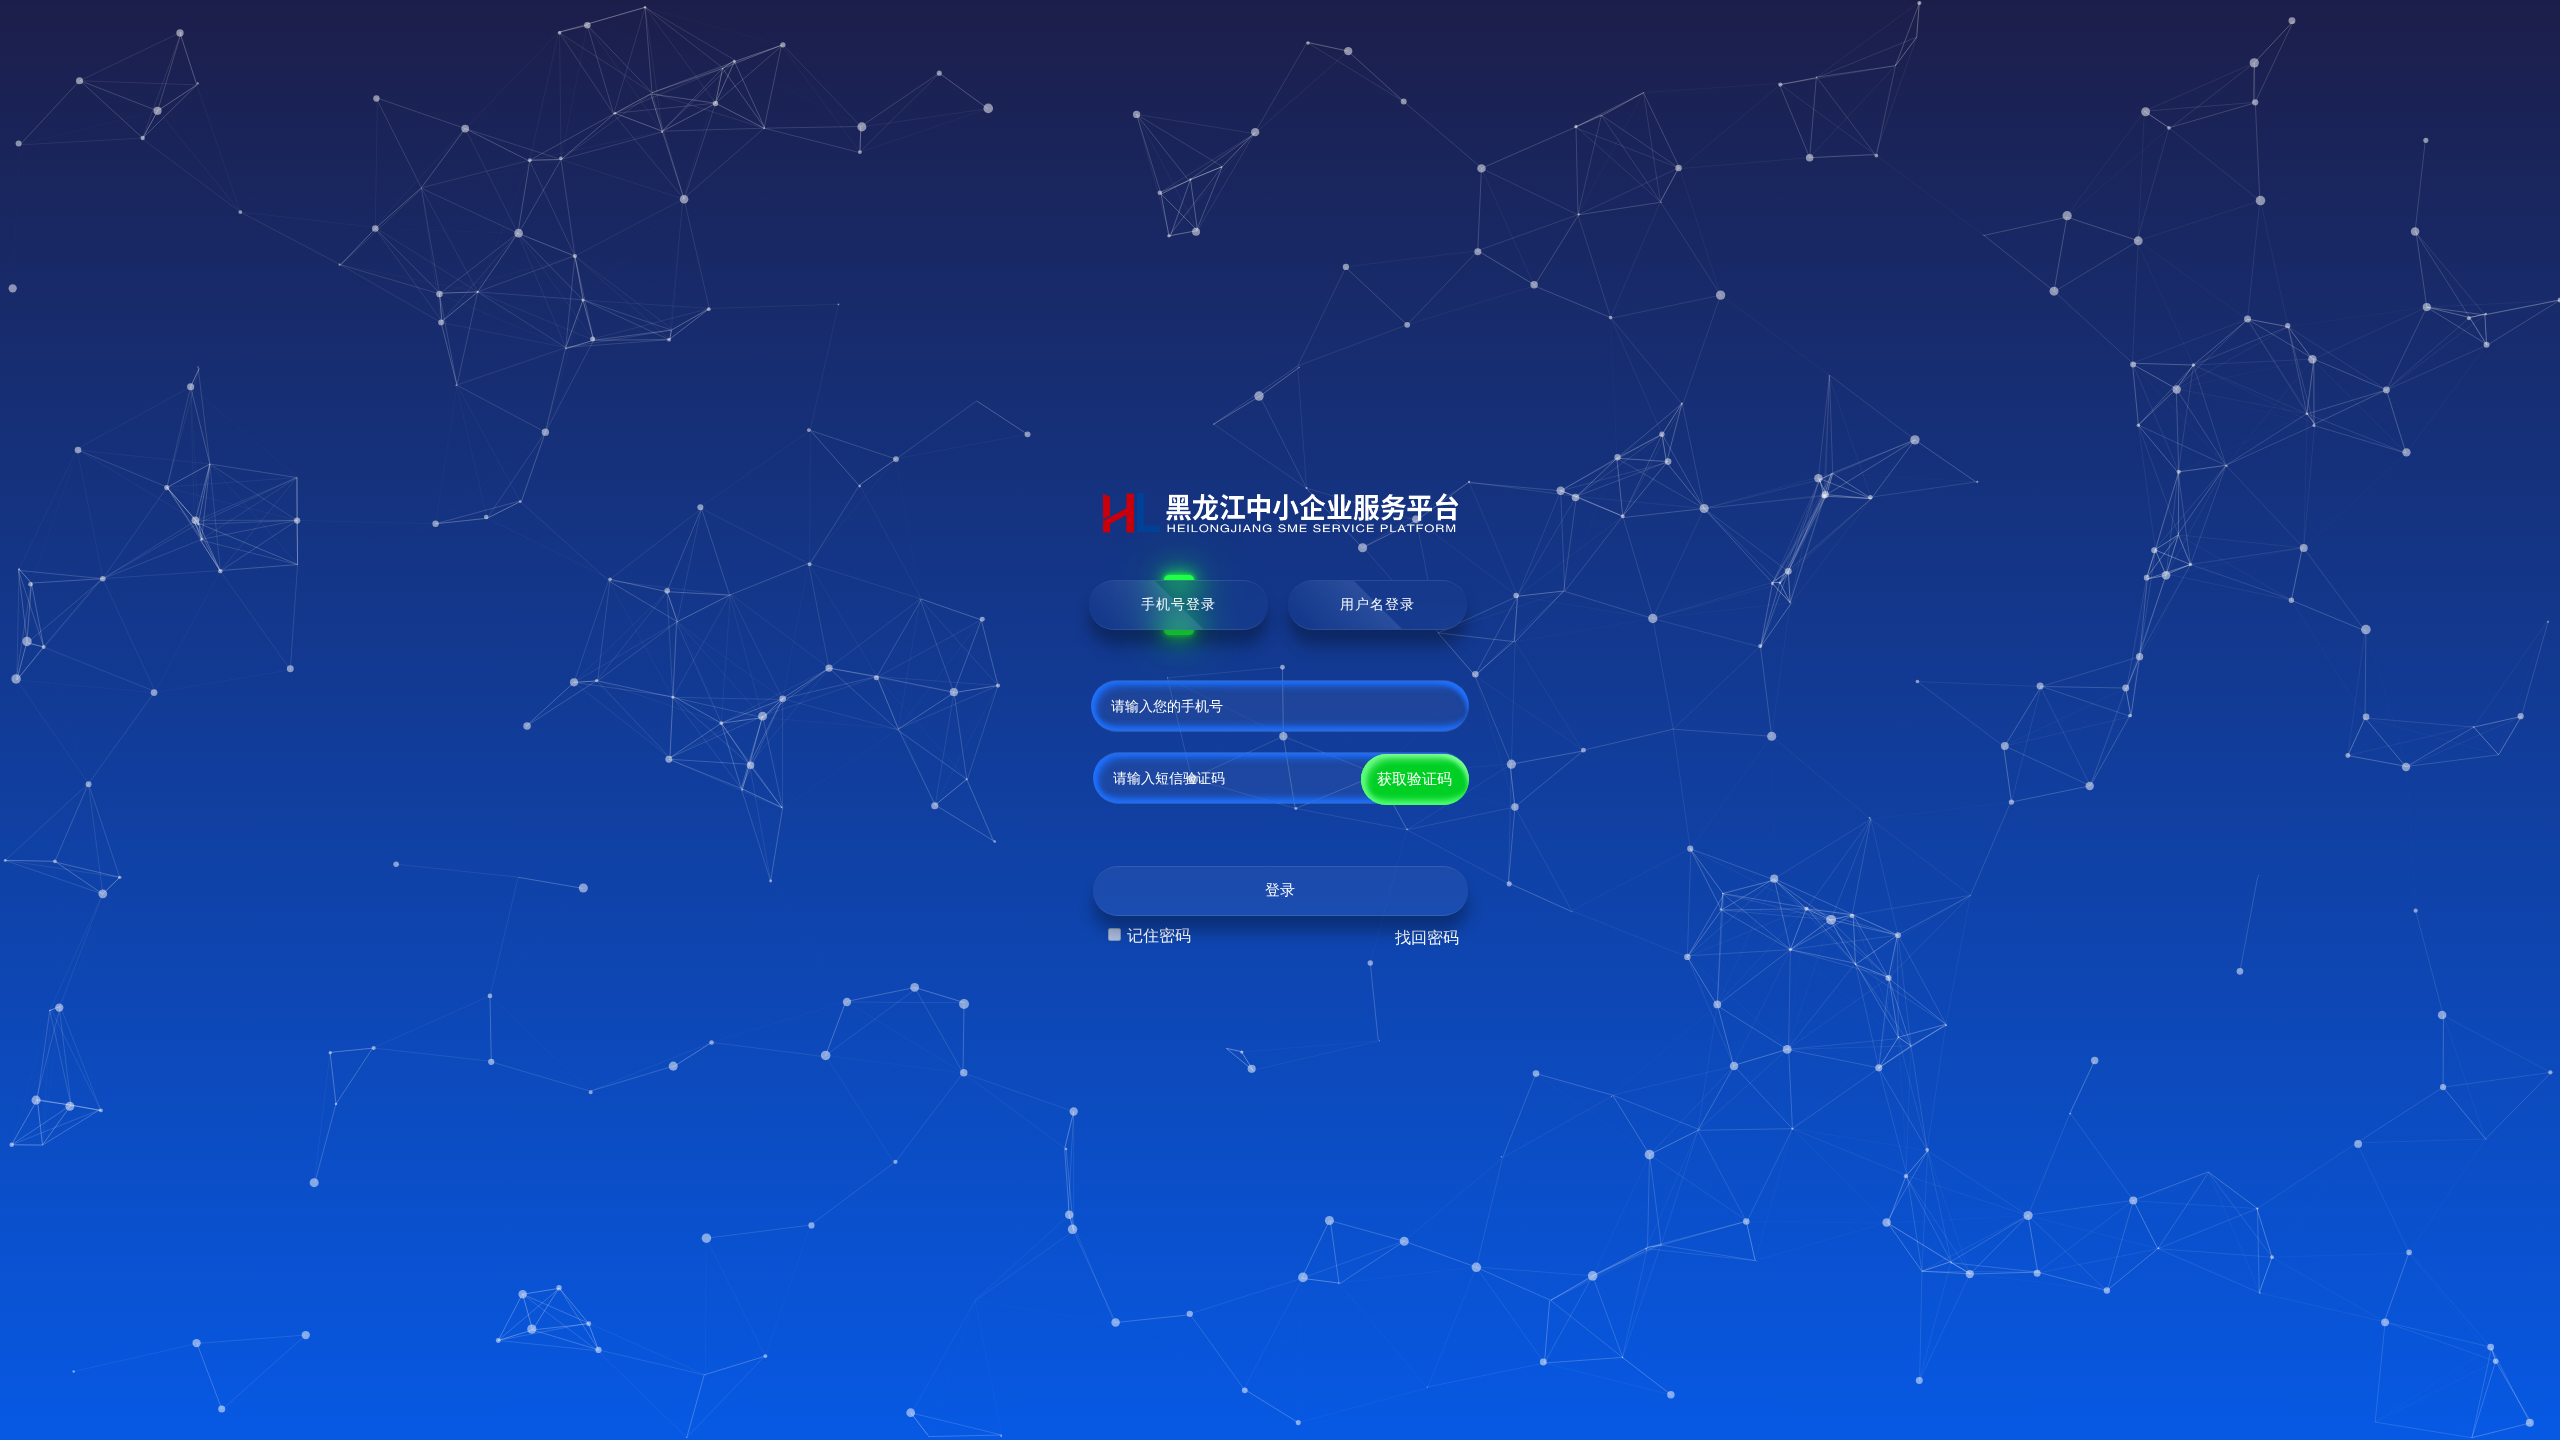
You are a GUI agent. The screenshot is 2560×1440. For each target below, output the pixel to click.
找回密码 (1427, 937)
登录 (1280, 890)
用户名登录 (1377, 604)
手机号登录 (1178, 604)
